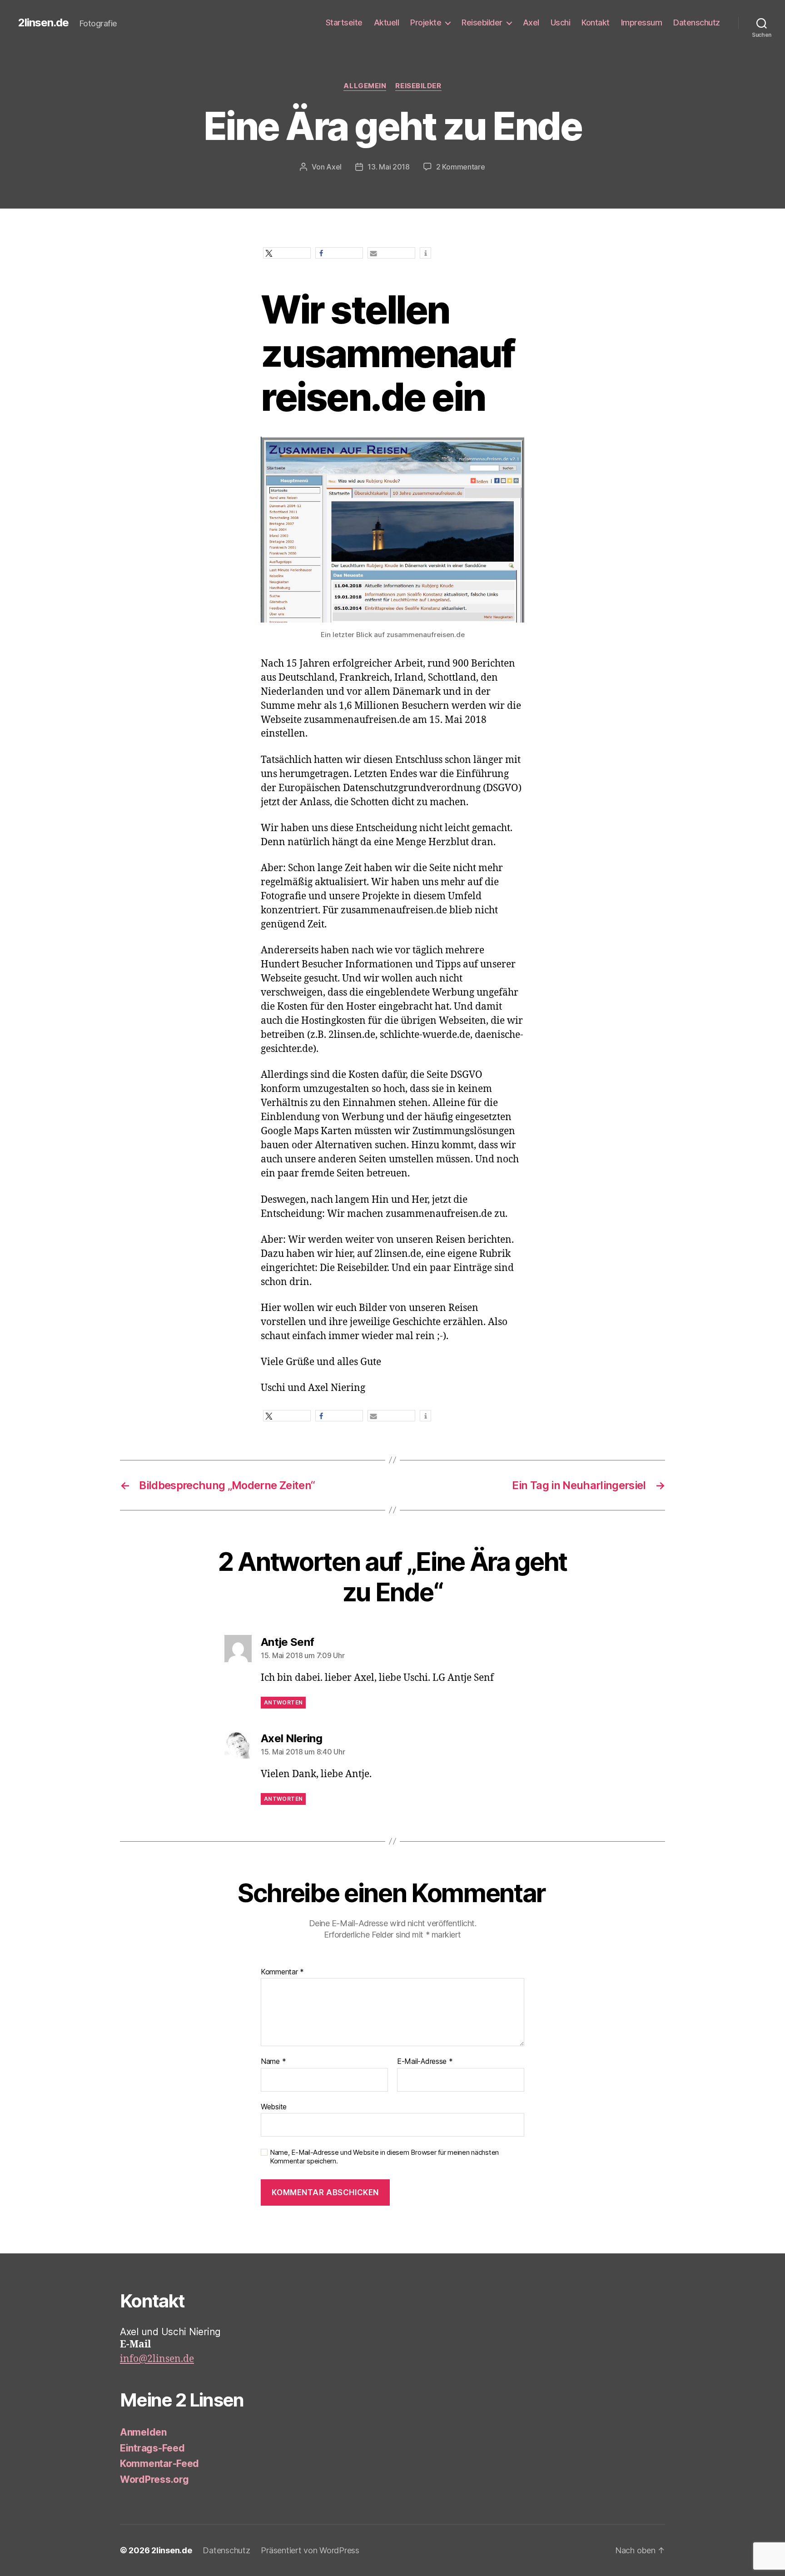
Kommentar (282, 1972)
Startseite (344, 22)
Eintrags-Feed (152, 2448)
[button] (287, 253)
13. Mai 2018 (389, 167)
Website (274, 2106)
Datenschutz (697, 22)
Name (273, 2062)
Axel (531, 22)
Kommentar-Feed (159, 2464)
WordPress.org (154, 2479)
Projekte (426, 22)
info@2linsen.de (157, 2359)
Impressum (642, 22)
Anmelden (143, 2432)
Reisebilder (482, 22)
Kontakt (596, 22)
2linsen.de (43, 23)
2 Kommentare (461, 167)
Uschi (561, 22)
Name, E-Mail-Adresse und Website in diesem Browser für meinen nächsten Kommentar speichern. (384, 2157)
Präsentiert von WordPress (310, 2550)
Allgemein (365, 86)
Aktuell (387, 22)
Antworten (283, 1702)
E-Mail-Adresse (425, 2062)
